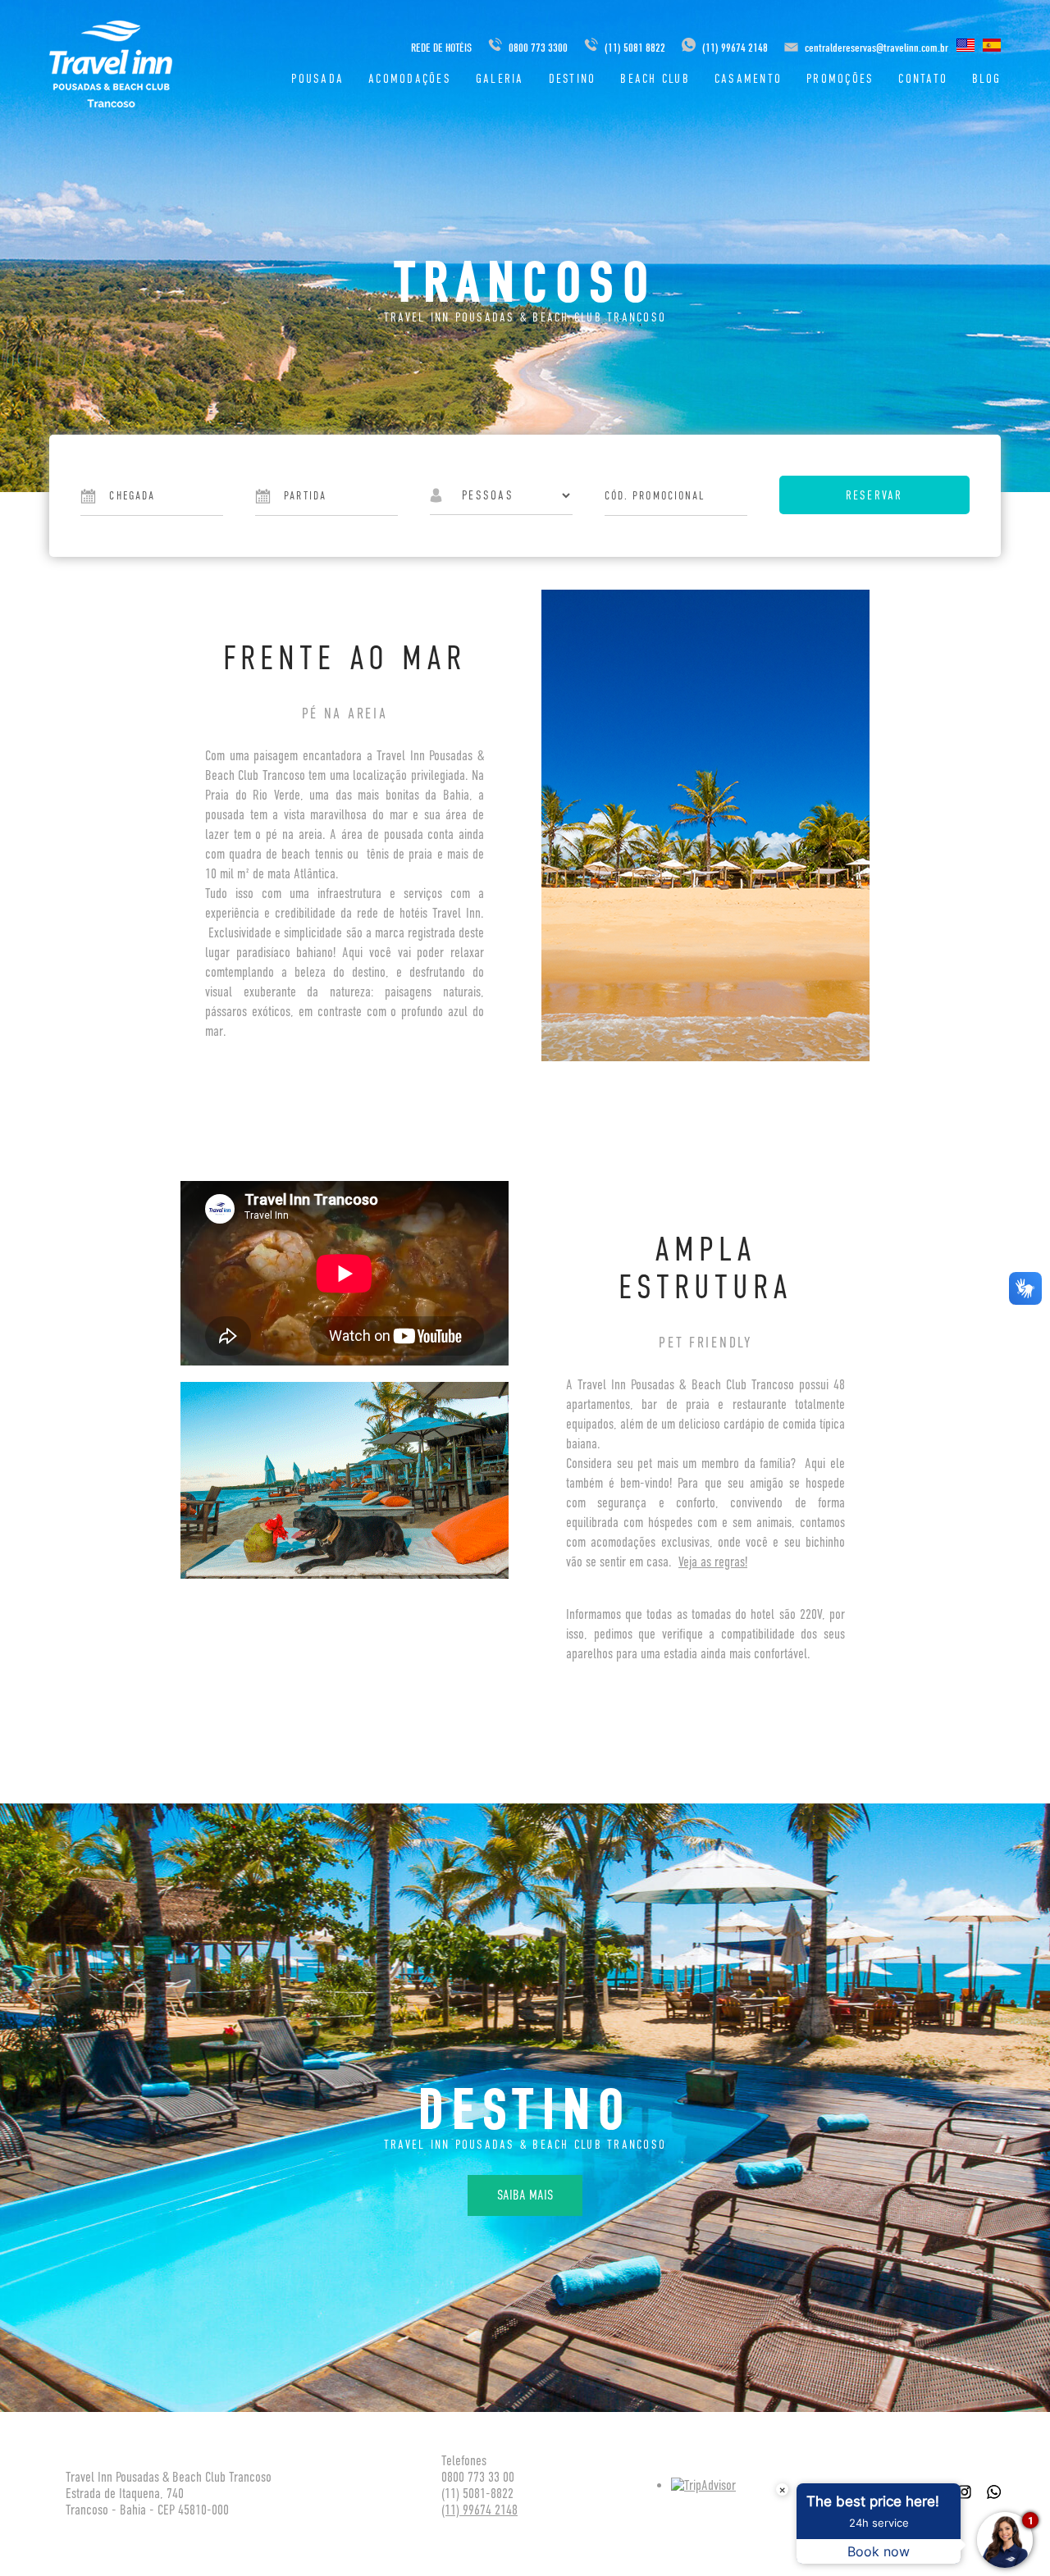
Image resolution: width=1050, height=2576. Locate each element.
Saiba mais (525, 2195)
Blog (986, 78)
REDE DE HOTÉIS (441, 48)
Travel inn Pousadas (111, 64)
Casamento (748, 78)
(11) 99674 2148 (734, 48)
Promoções (840, 78)
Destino (573, 78)
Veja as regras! (713, 1562)
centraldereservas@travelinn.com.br (877, 48)
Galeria (500, 78)
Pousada (317, 78)
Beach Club (655, 78)
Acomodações (410, 78)
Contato (923, 78)
